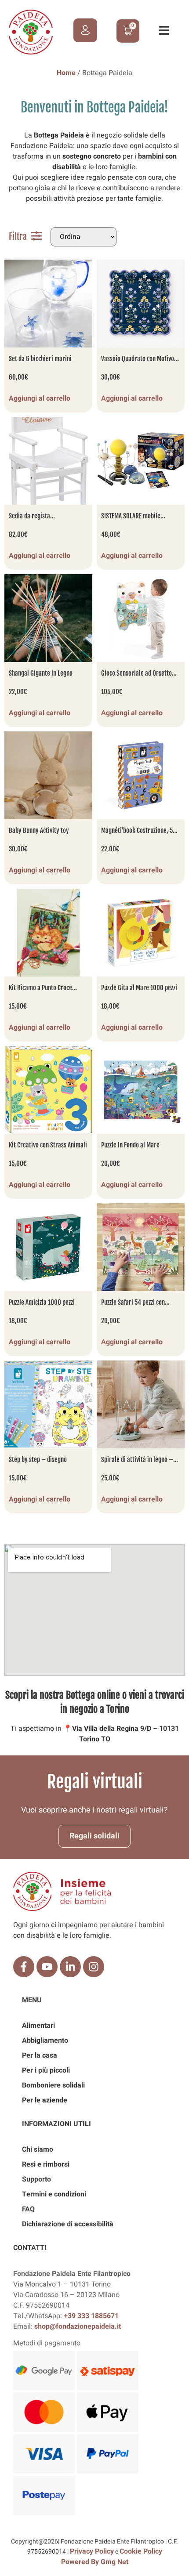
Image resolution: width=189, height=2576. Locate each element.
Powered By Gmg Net (95, 2562)
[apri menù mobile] (164, 30)
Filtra (18, 237)
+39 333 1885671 (91, 2316)
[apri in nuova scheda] (24, 1967)
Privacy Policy (92, 2551)
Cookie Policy (141, 2551)
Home (66, 73)
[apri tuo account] (85, 30)
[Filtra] (36, 236)
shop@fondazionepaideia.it (78, 2326)
